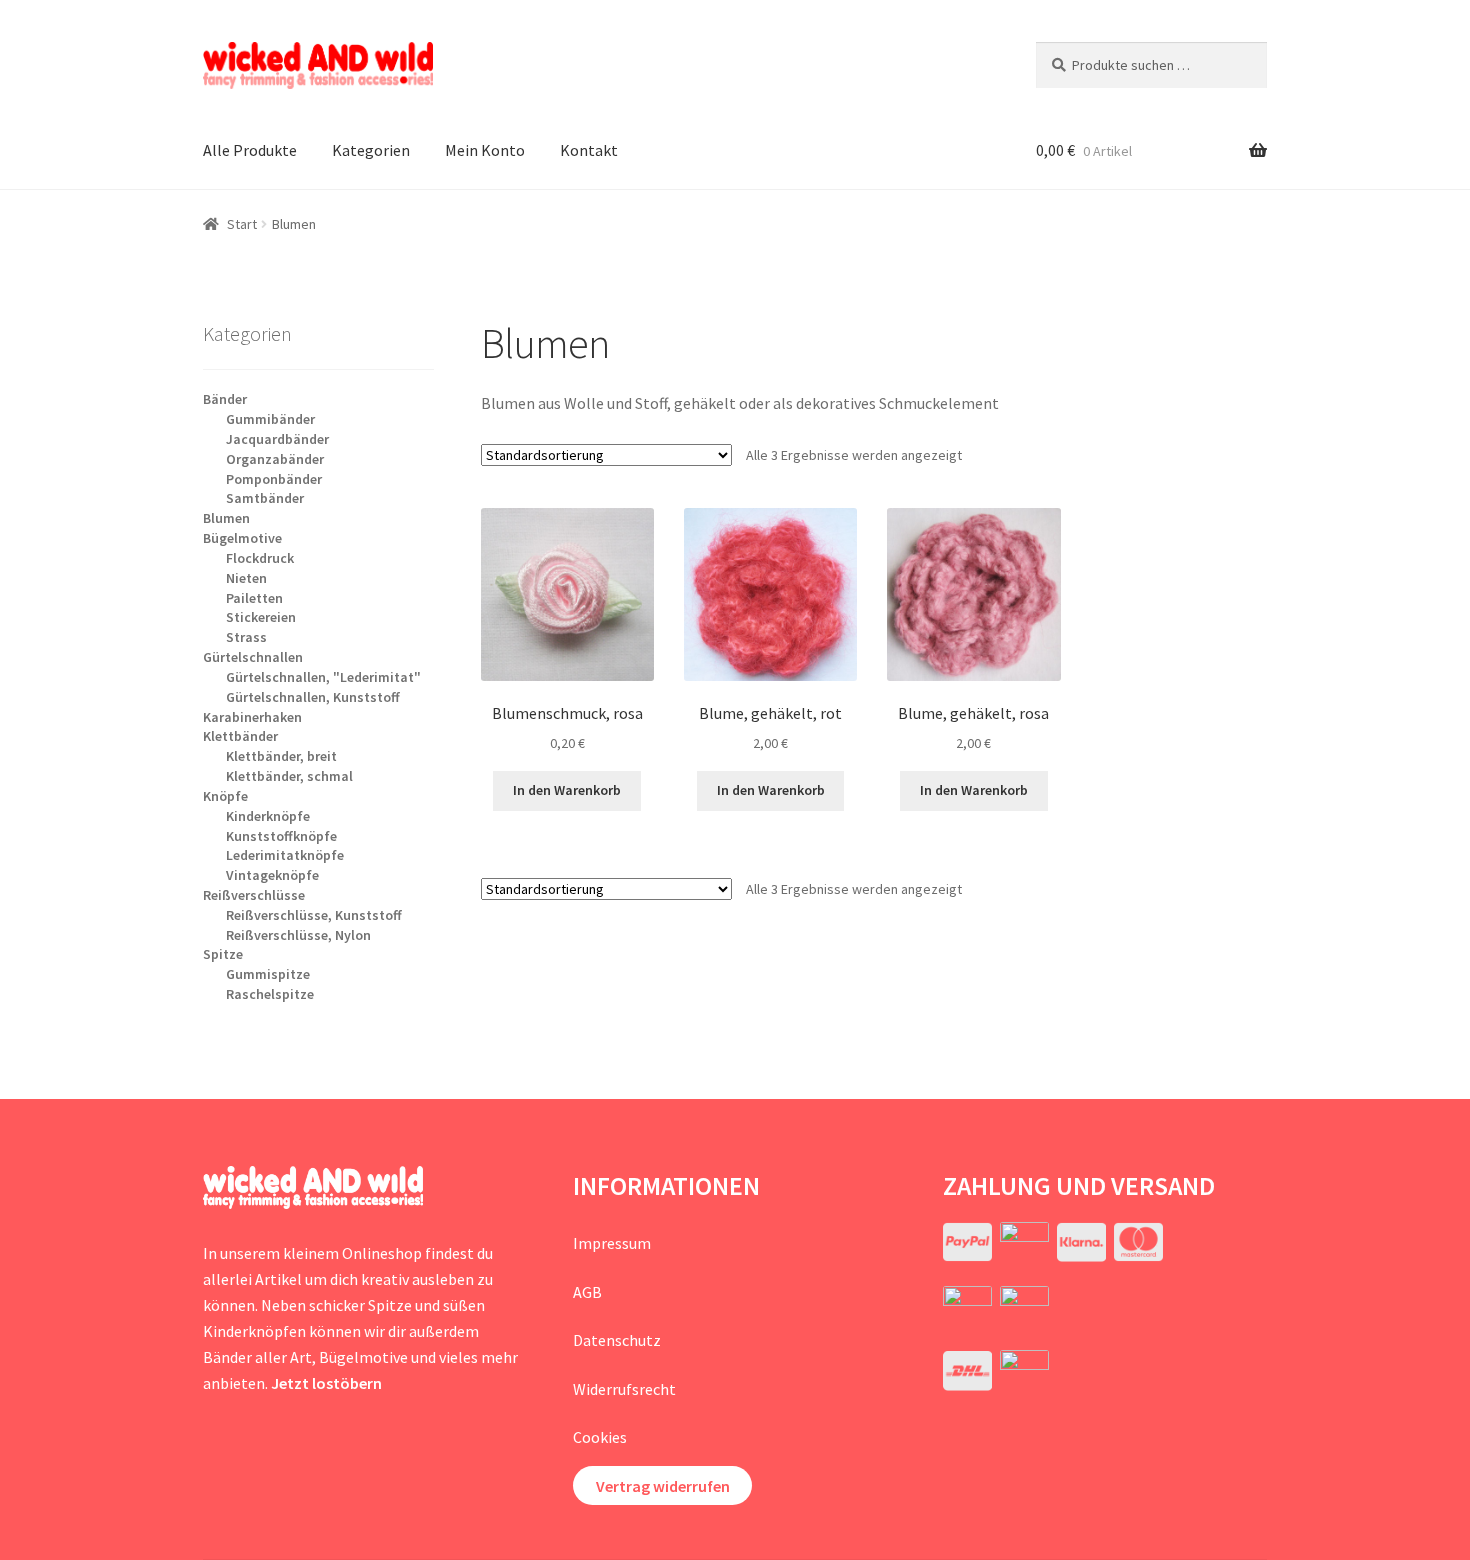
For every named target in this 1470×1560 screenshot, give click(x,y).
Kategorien (371, 150)
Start (242, 224)
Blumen (226, 518)
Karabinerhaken (252, 717)
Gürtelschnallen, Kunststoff (313, 697)
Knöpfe (225, 796)
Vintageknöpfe (272, 875)
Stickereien (261, 617)
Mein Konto (485, 150)
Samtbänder (265, 498)
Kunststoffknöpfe (281, 836)
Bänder (225, 399)
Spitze (223, 954)
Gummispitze (268, 974)
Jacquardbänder (277, 439)
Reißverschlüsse (254, 895)
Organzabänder (275, 459)
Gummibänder (270, 419)
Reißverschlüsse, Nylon (298, 935)
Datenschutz (617, 1340)
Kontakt (589, 150)
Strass (246, 637)
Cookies (600, 1437)
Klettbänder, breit (281, 756)
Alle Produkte (250, 150)
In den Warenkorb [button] (567, 790)
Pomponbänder (274, 479)
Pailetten (254, 598)
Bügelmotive (242, 538)
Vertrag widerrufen (663, 1486)
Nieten (246, 578)
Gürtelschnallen (253, 657)
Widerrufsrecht (624, 1389)
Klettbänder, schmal (289, 776)
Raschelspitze (270, 994)
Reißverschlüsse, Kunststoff (314, 915)
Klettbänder (240, 736)
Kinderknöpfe (268, 816)
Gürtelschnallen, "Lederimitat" (323, 677)
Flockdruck (260, 558)
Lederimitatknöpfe (285, 855)
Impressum (612, 1243)
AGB (587, 1292)
